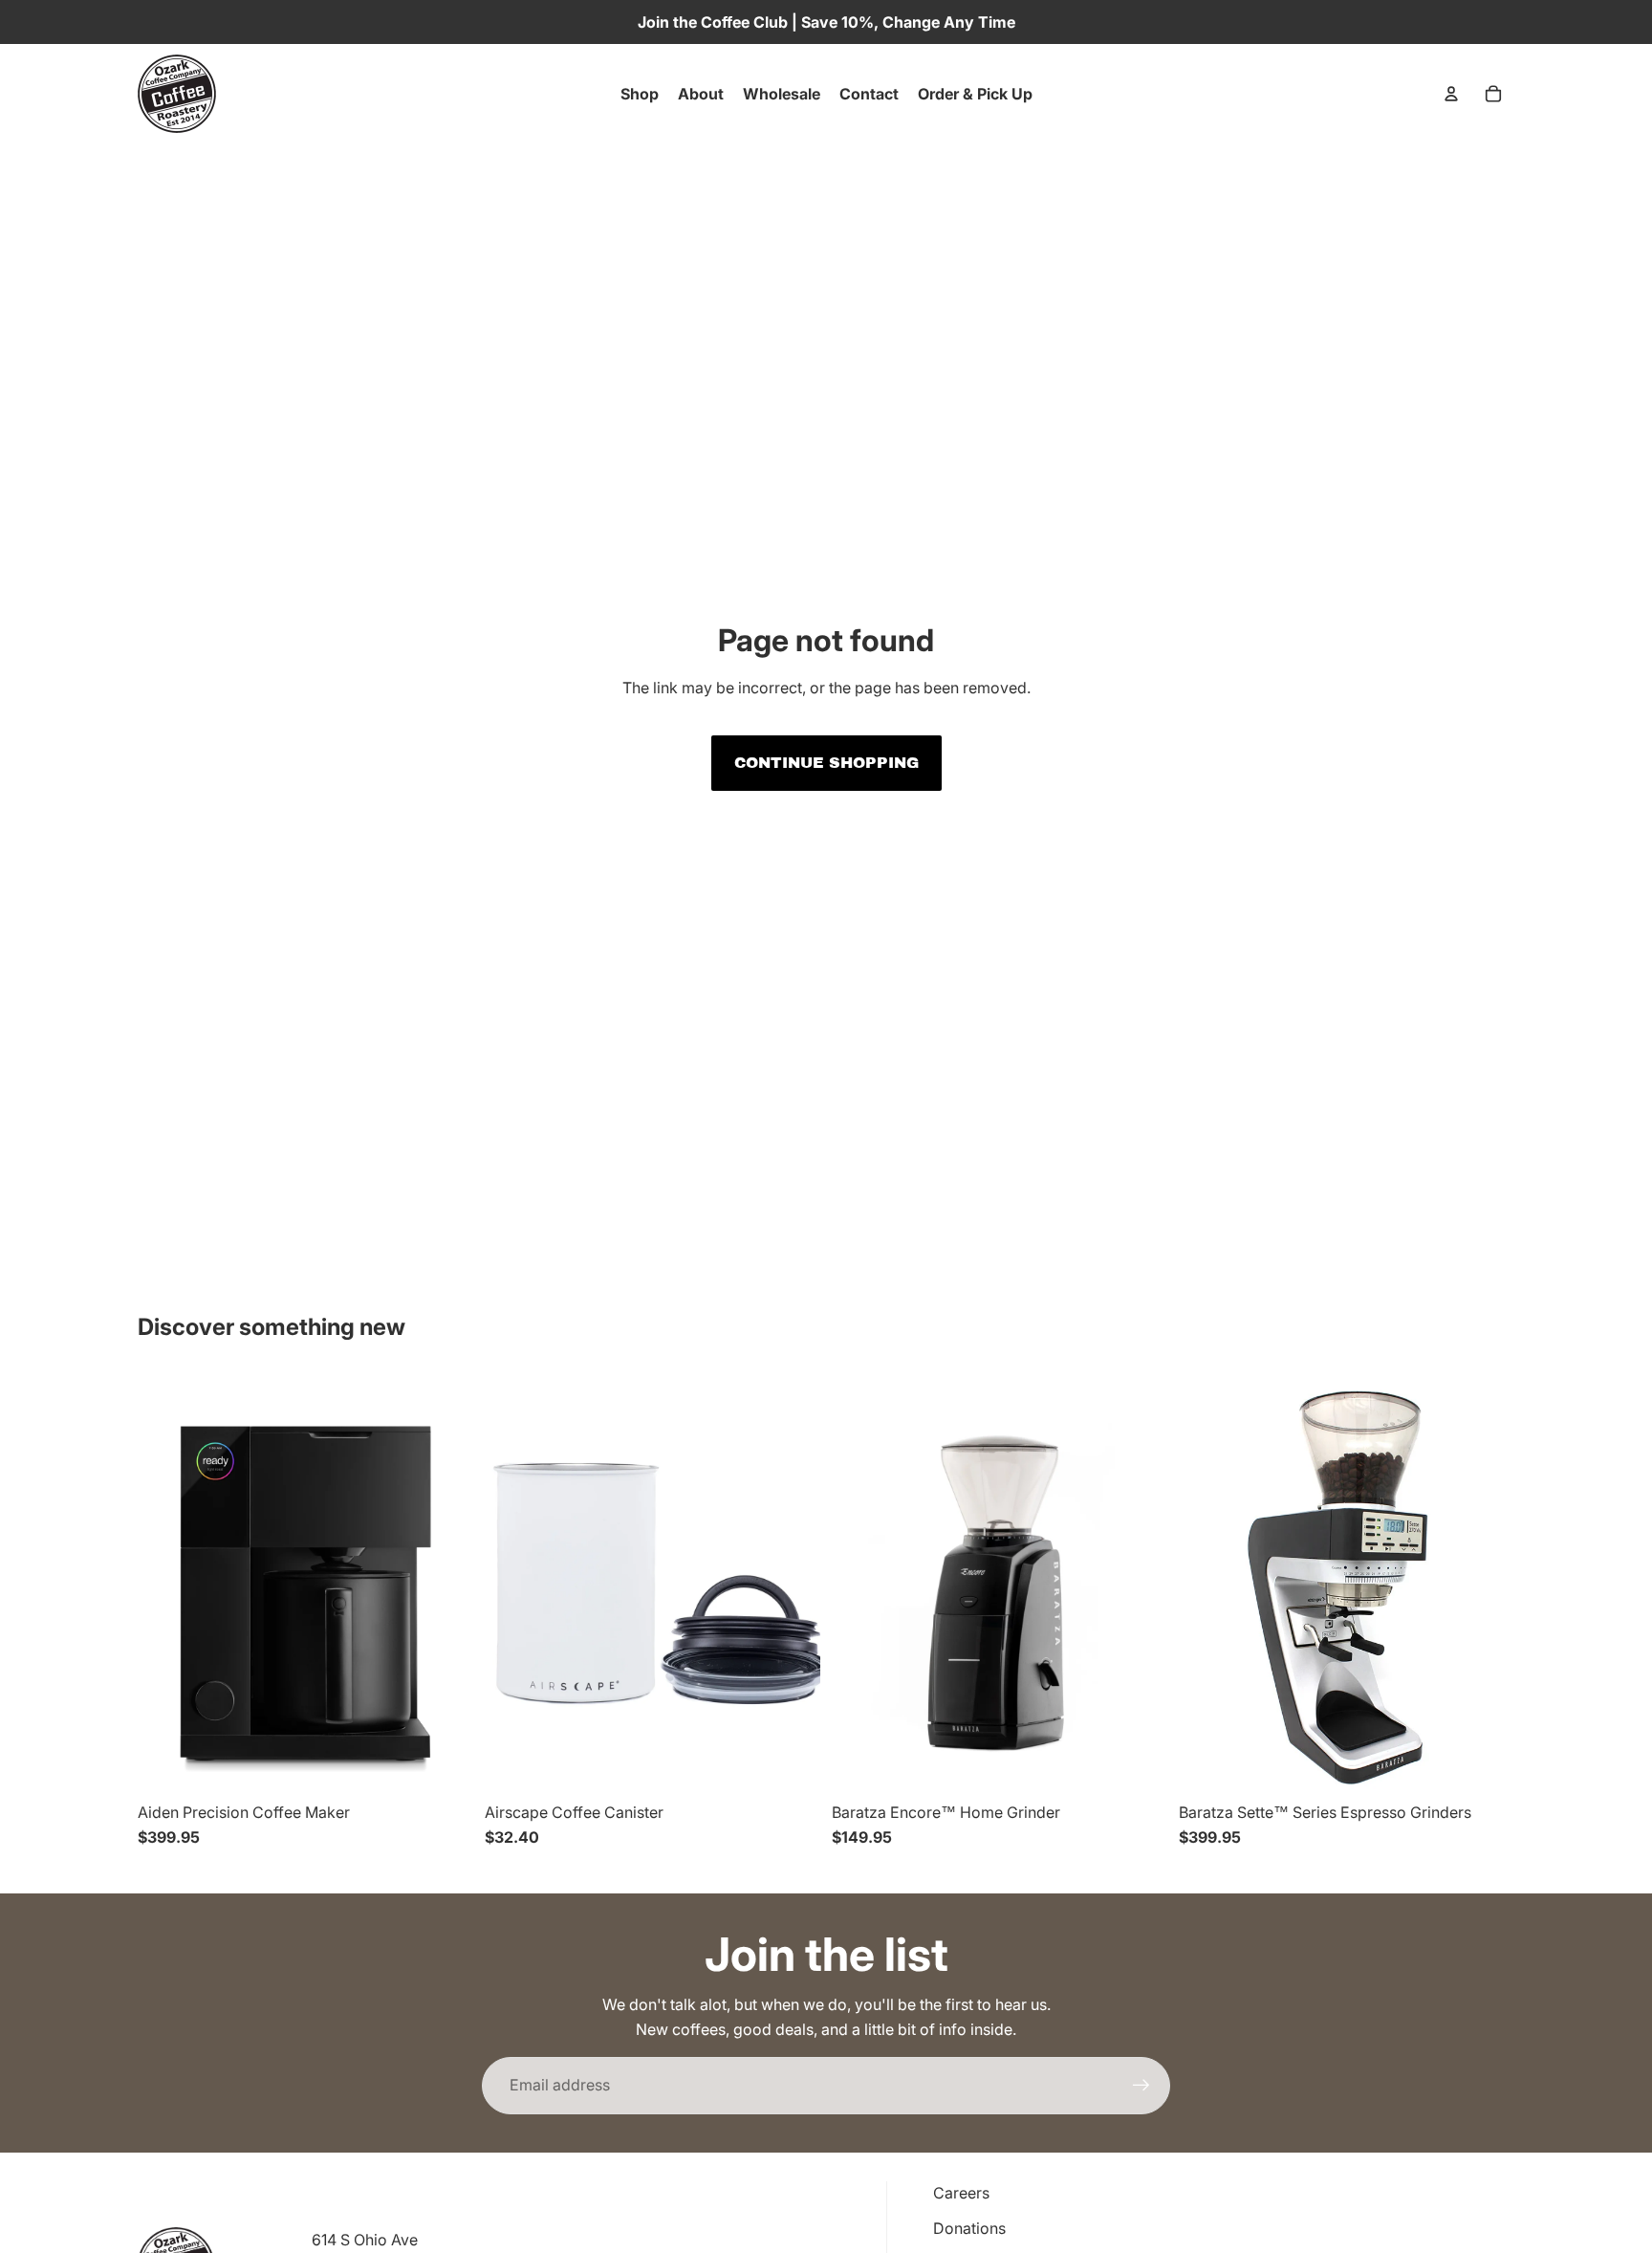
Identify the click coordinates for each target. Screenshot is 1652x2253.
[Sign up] (1141, 2086)
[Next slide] (445, 1584)
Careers (961, 2193)
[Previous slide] (166, 1584)
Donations (969, 2228)
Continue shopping (826, 763)
